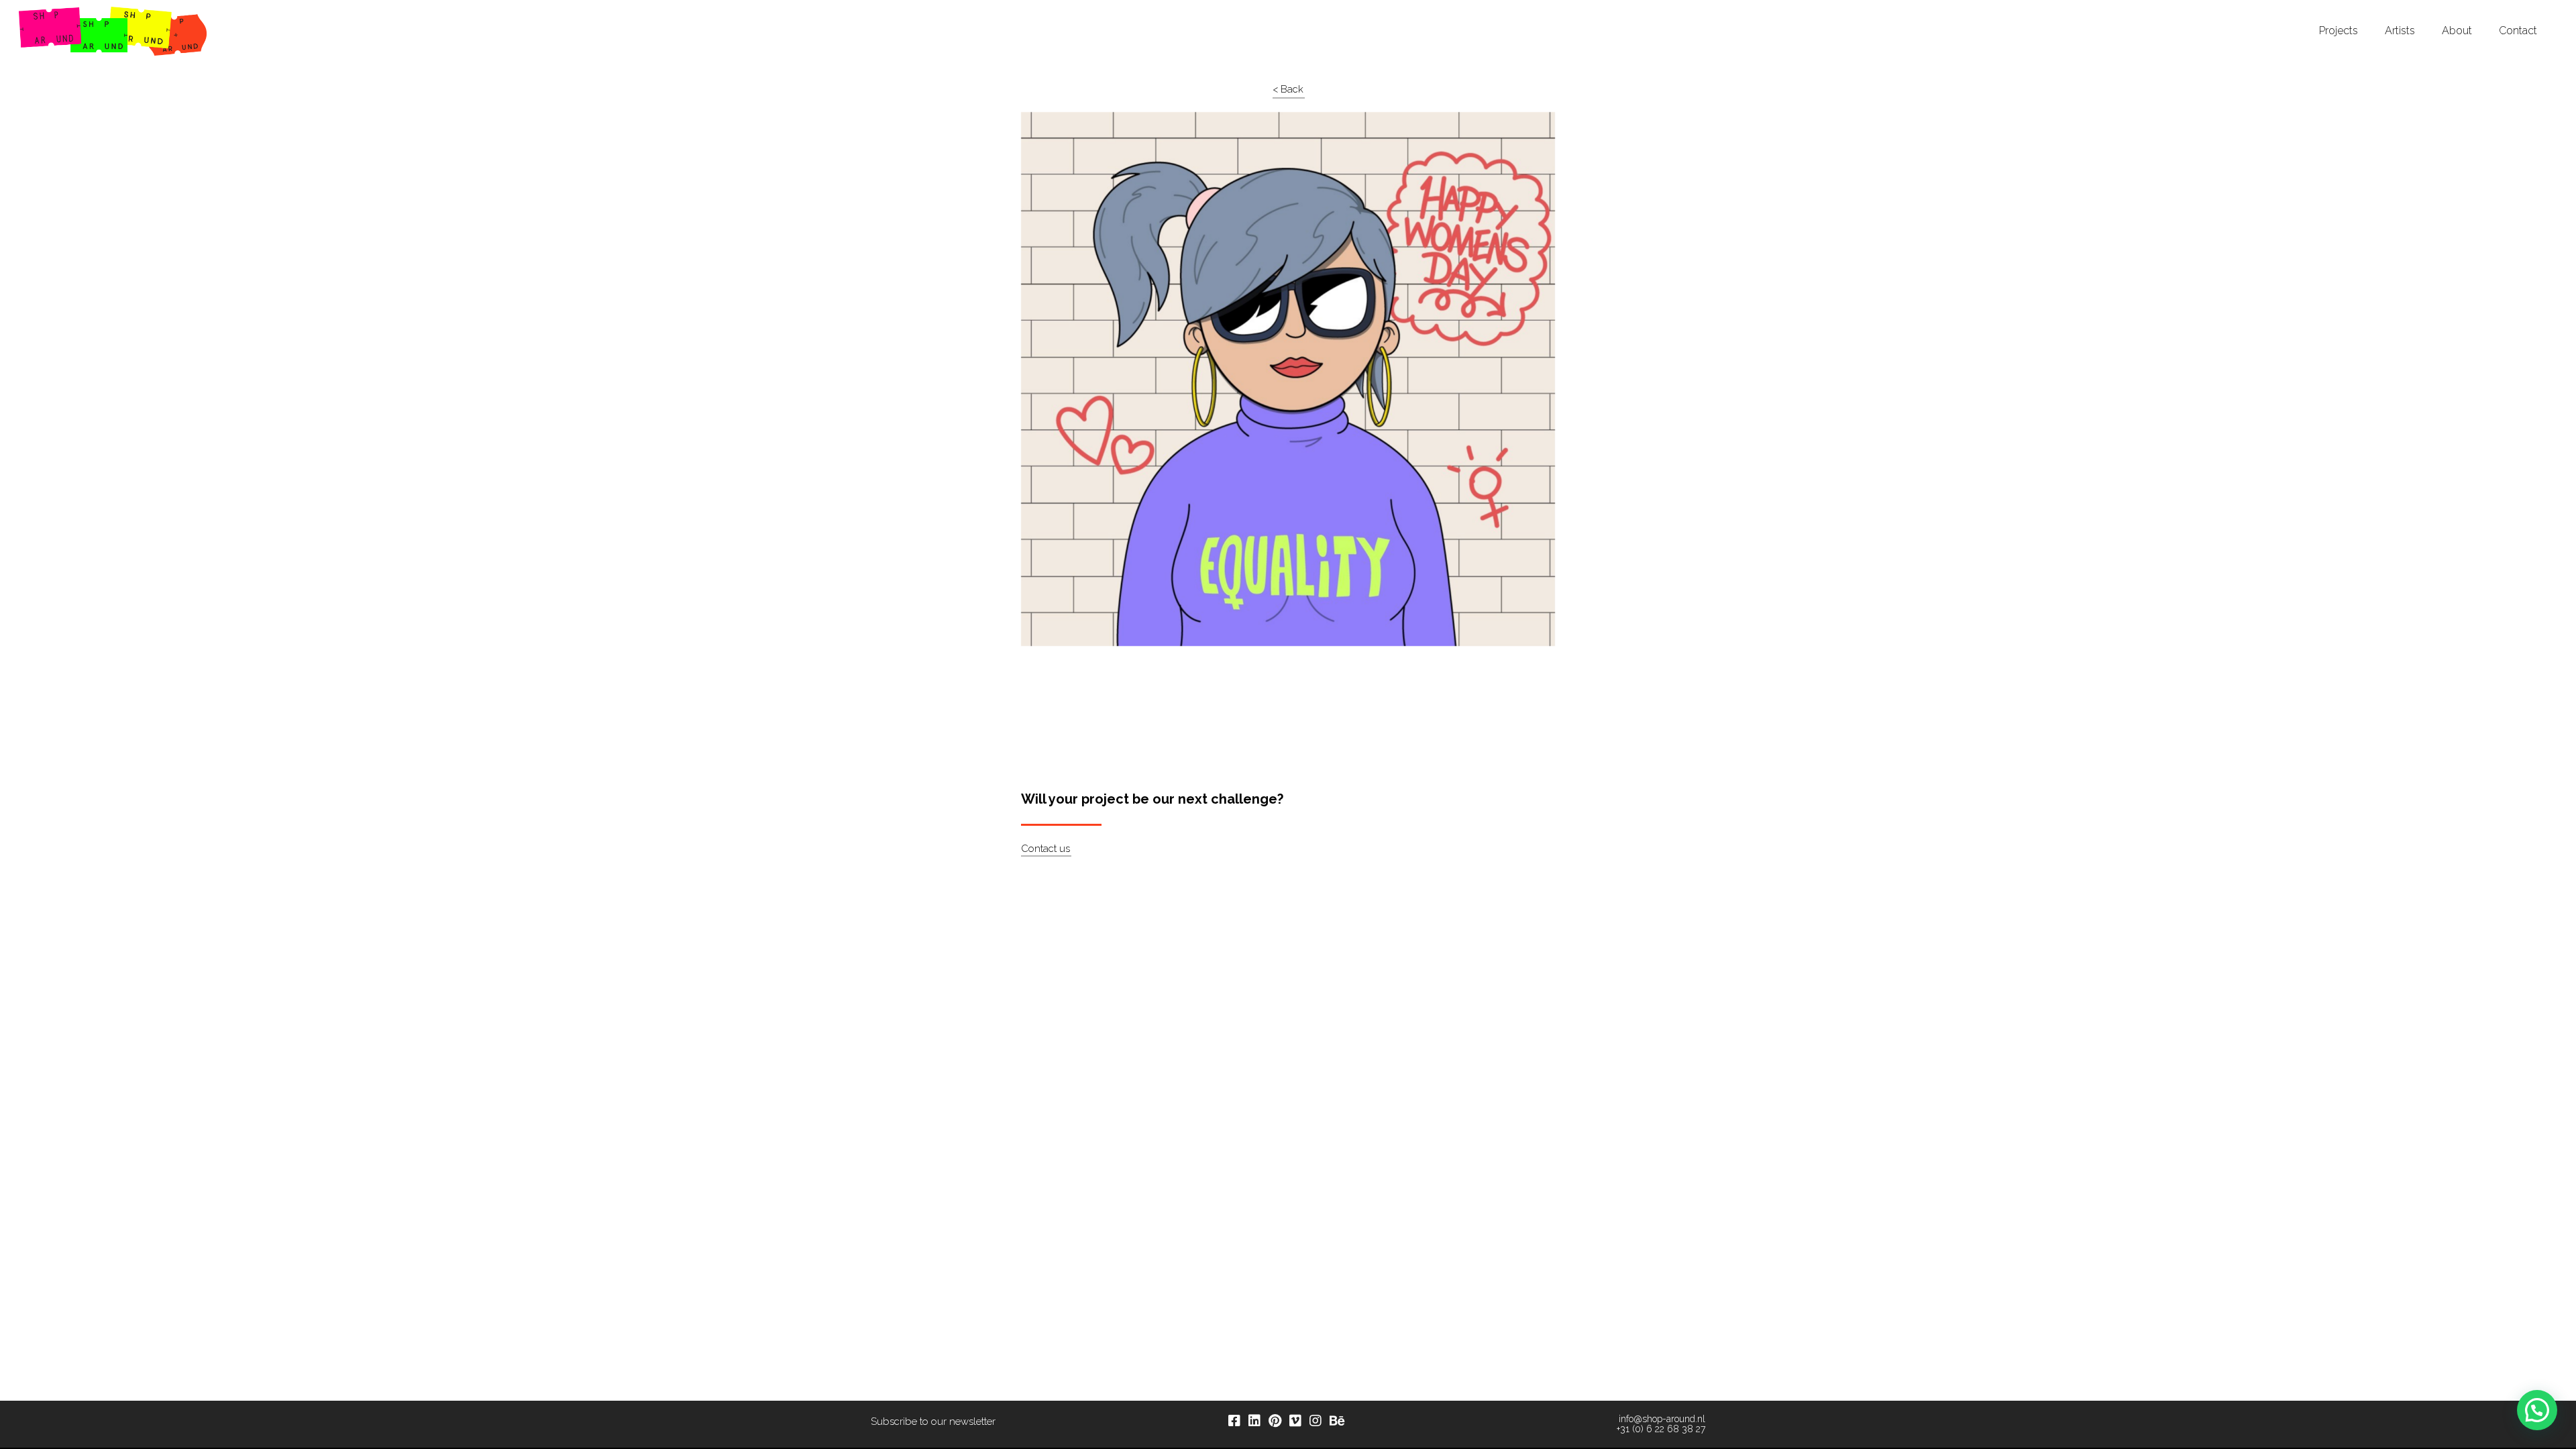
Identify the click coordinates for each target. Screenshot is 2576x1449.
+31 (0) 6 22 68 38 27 (1661, 1429)
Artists (2400, 31)
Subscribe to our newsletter (933, 1421)
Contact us (1045, 849)
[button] (2537, 1410)
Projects (2339, 31)
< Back (1288, 89)
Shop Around (62, 13)
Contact (2518, 31)
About (2457, 31)
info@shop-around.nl (1662, 1419)
